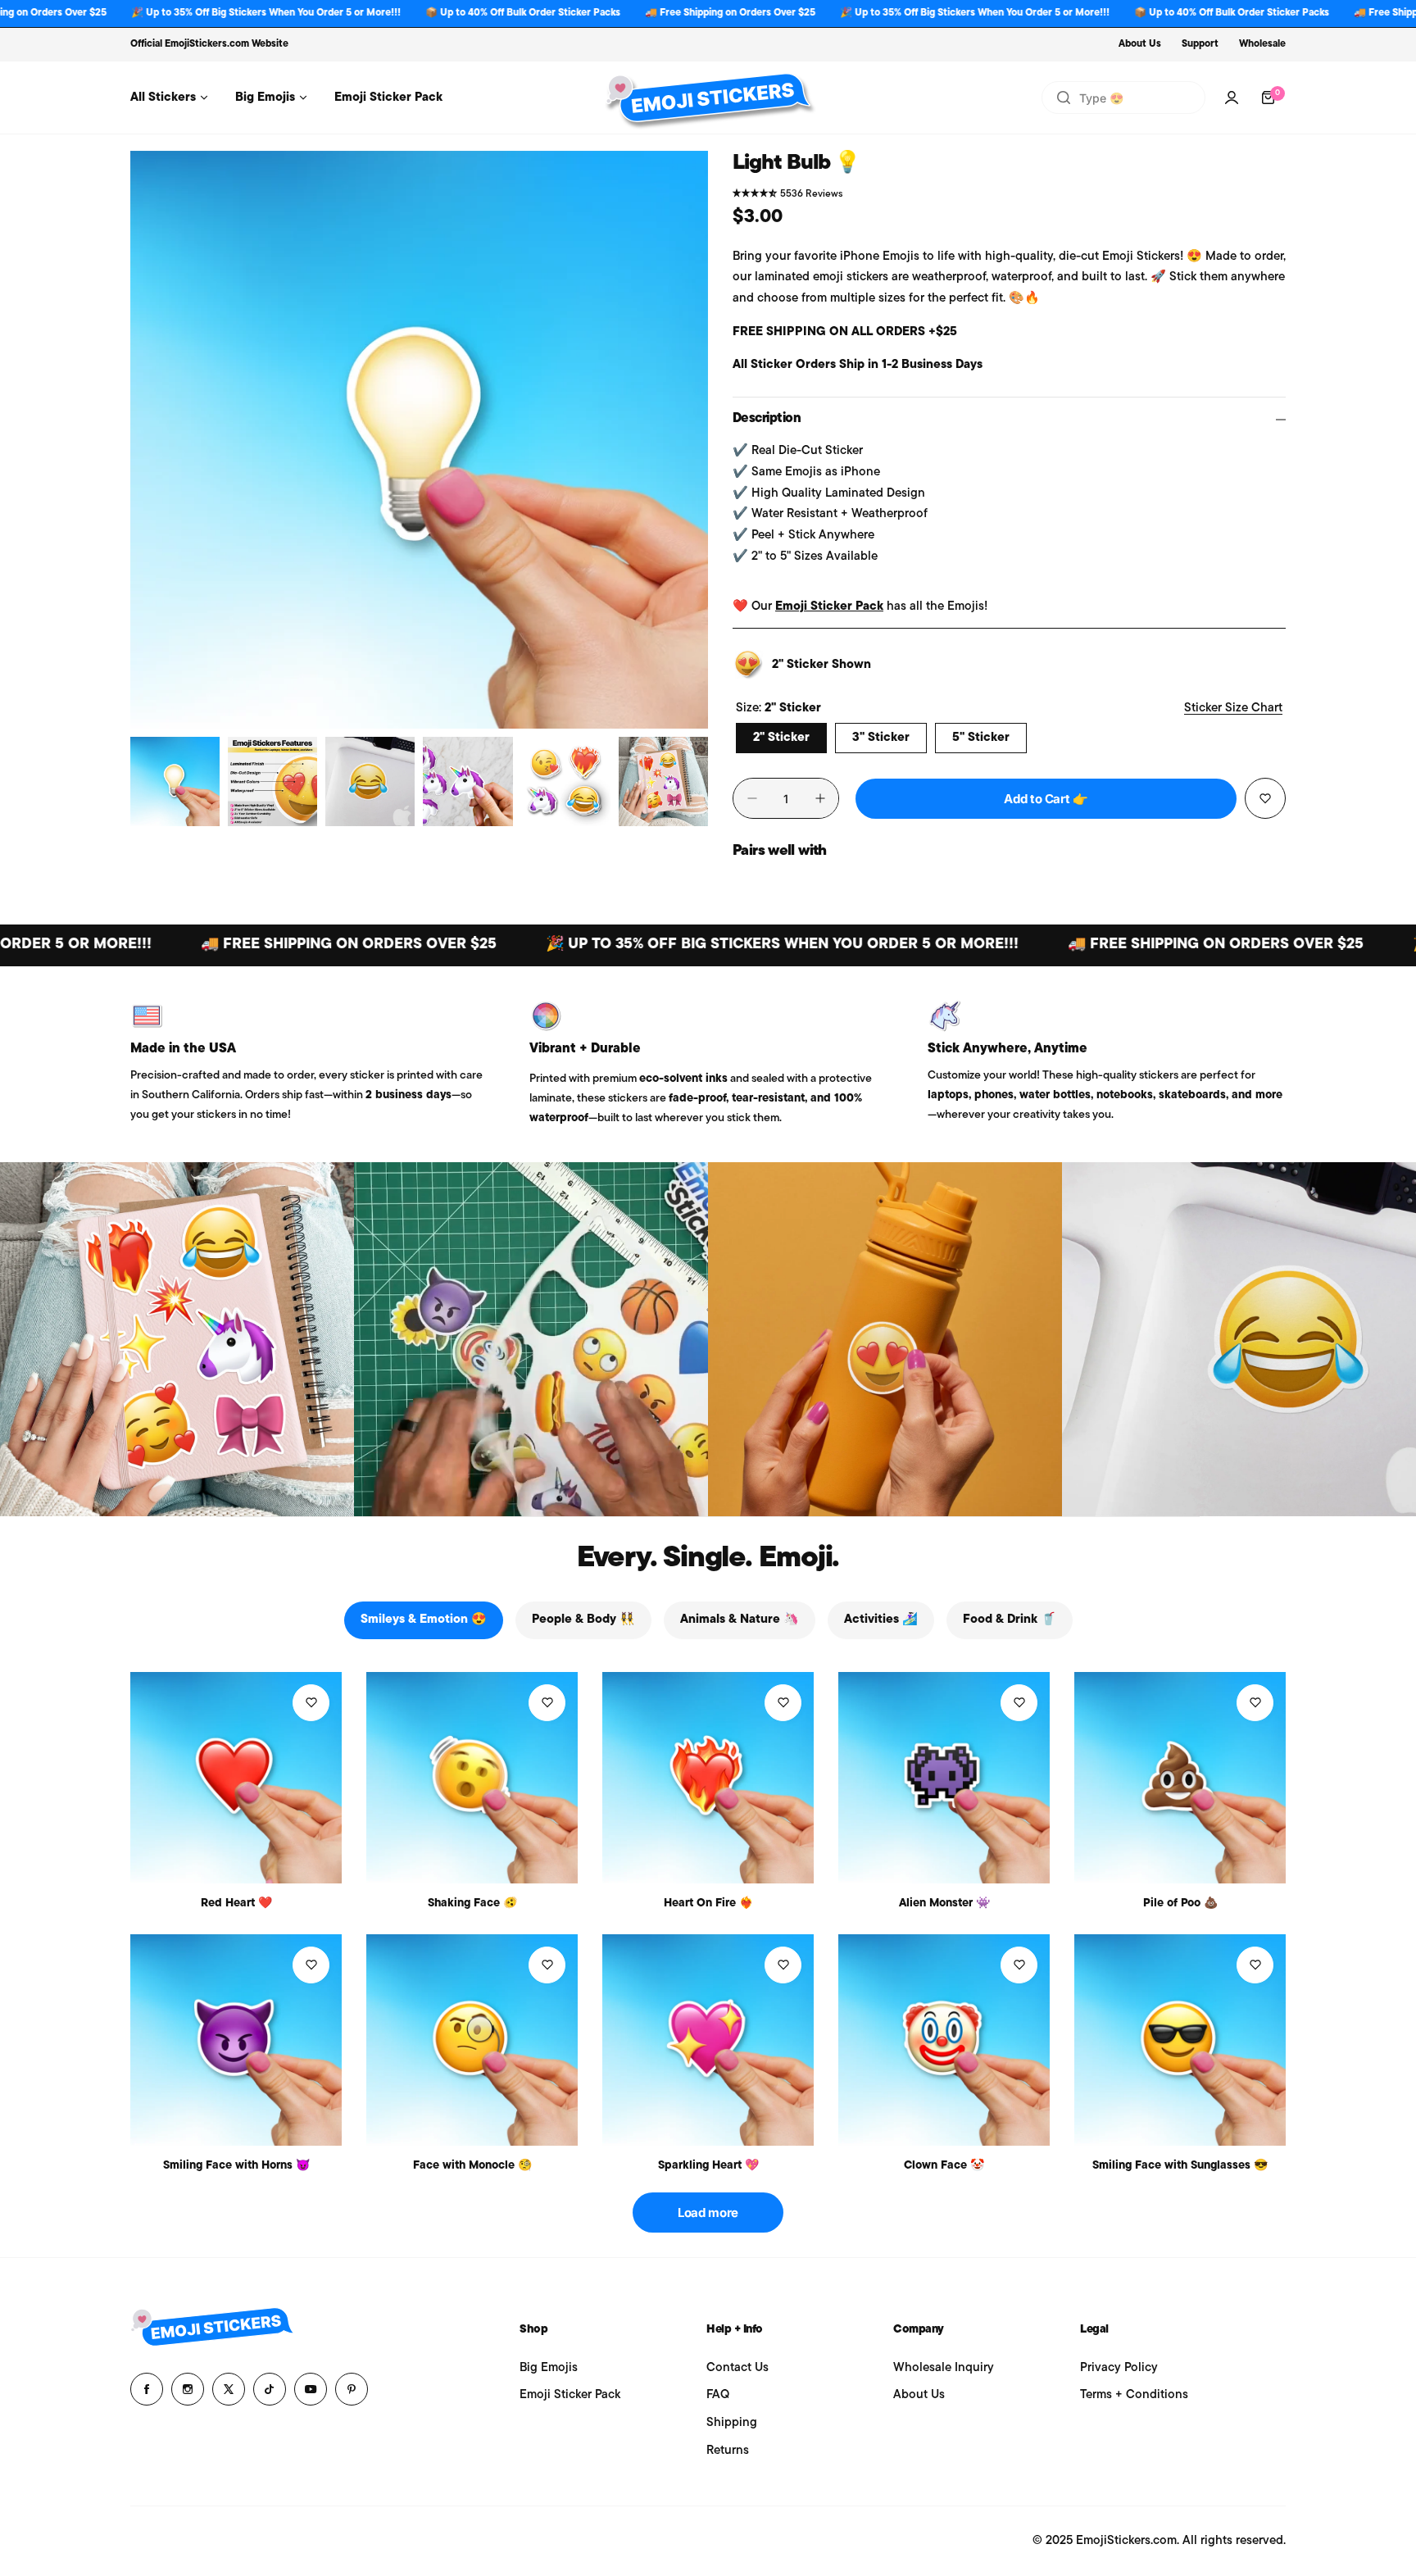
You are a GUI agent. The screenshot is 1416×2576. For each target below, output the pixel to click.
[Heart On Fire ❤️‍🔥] (708, 1778)
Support (1200, 44)
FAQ (718, 2395)
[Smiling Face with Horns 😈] (236, 2040)
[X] (229, 2389)
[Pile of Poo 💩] (1180, 1778)
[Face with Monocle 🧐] (472, 2040)
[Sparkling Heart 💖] (708, 2040)
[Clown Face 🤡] (944, 2040)
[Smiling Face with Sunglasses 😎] (1180, 2040)
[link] (177, 1339)
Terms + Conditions (1134, 2395)
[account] (1232, 98)
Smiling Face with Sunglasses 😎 (1180, 2166)
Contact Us (737, 2368)
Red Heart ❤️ (236, 1904)
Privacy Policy (1119, 2368)
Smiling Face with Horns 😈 (236, 2166)
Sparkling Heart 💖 (708, 2166)
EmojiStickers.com (207, 44)
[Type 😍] (1064, 98)
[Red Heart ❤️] (236, 1778)
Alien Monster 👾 (944, 1904)
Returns (728, 2451)
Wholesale (1262, 44)
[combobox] (1123, 98)
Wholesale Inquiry (944, 2368)
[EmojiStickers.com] (708, 98)
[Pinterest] (352, 2389)
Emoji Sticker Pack (829, 607)
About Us (1140, 44)
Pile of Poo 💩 (1180, 1904)
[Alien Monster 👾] (944, 1778)
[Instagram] (188, 2389)
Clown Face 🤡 (944, 2166)
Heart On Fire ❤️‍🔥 (708, 1904)
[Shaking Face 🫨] (472, 1778)
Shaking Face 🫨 (472, 1904)
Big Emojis (549, 2368)
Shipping (732, 2423)
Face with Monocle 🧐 (472, 2166)
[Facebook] (147, 2389)
